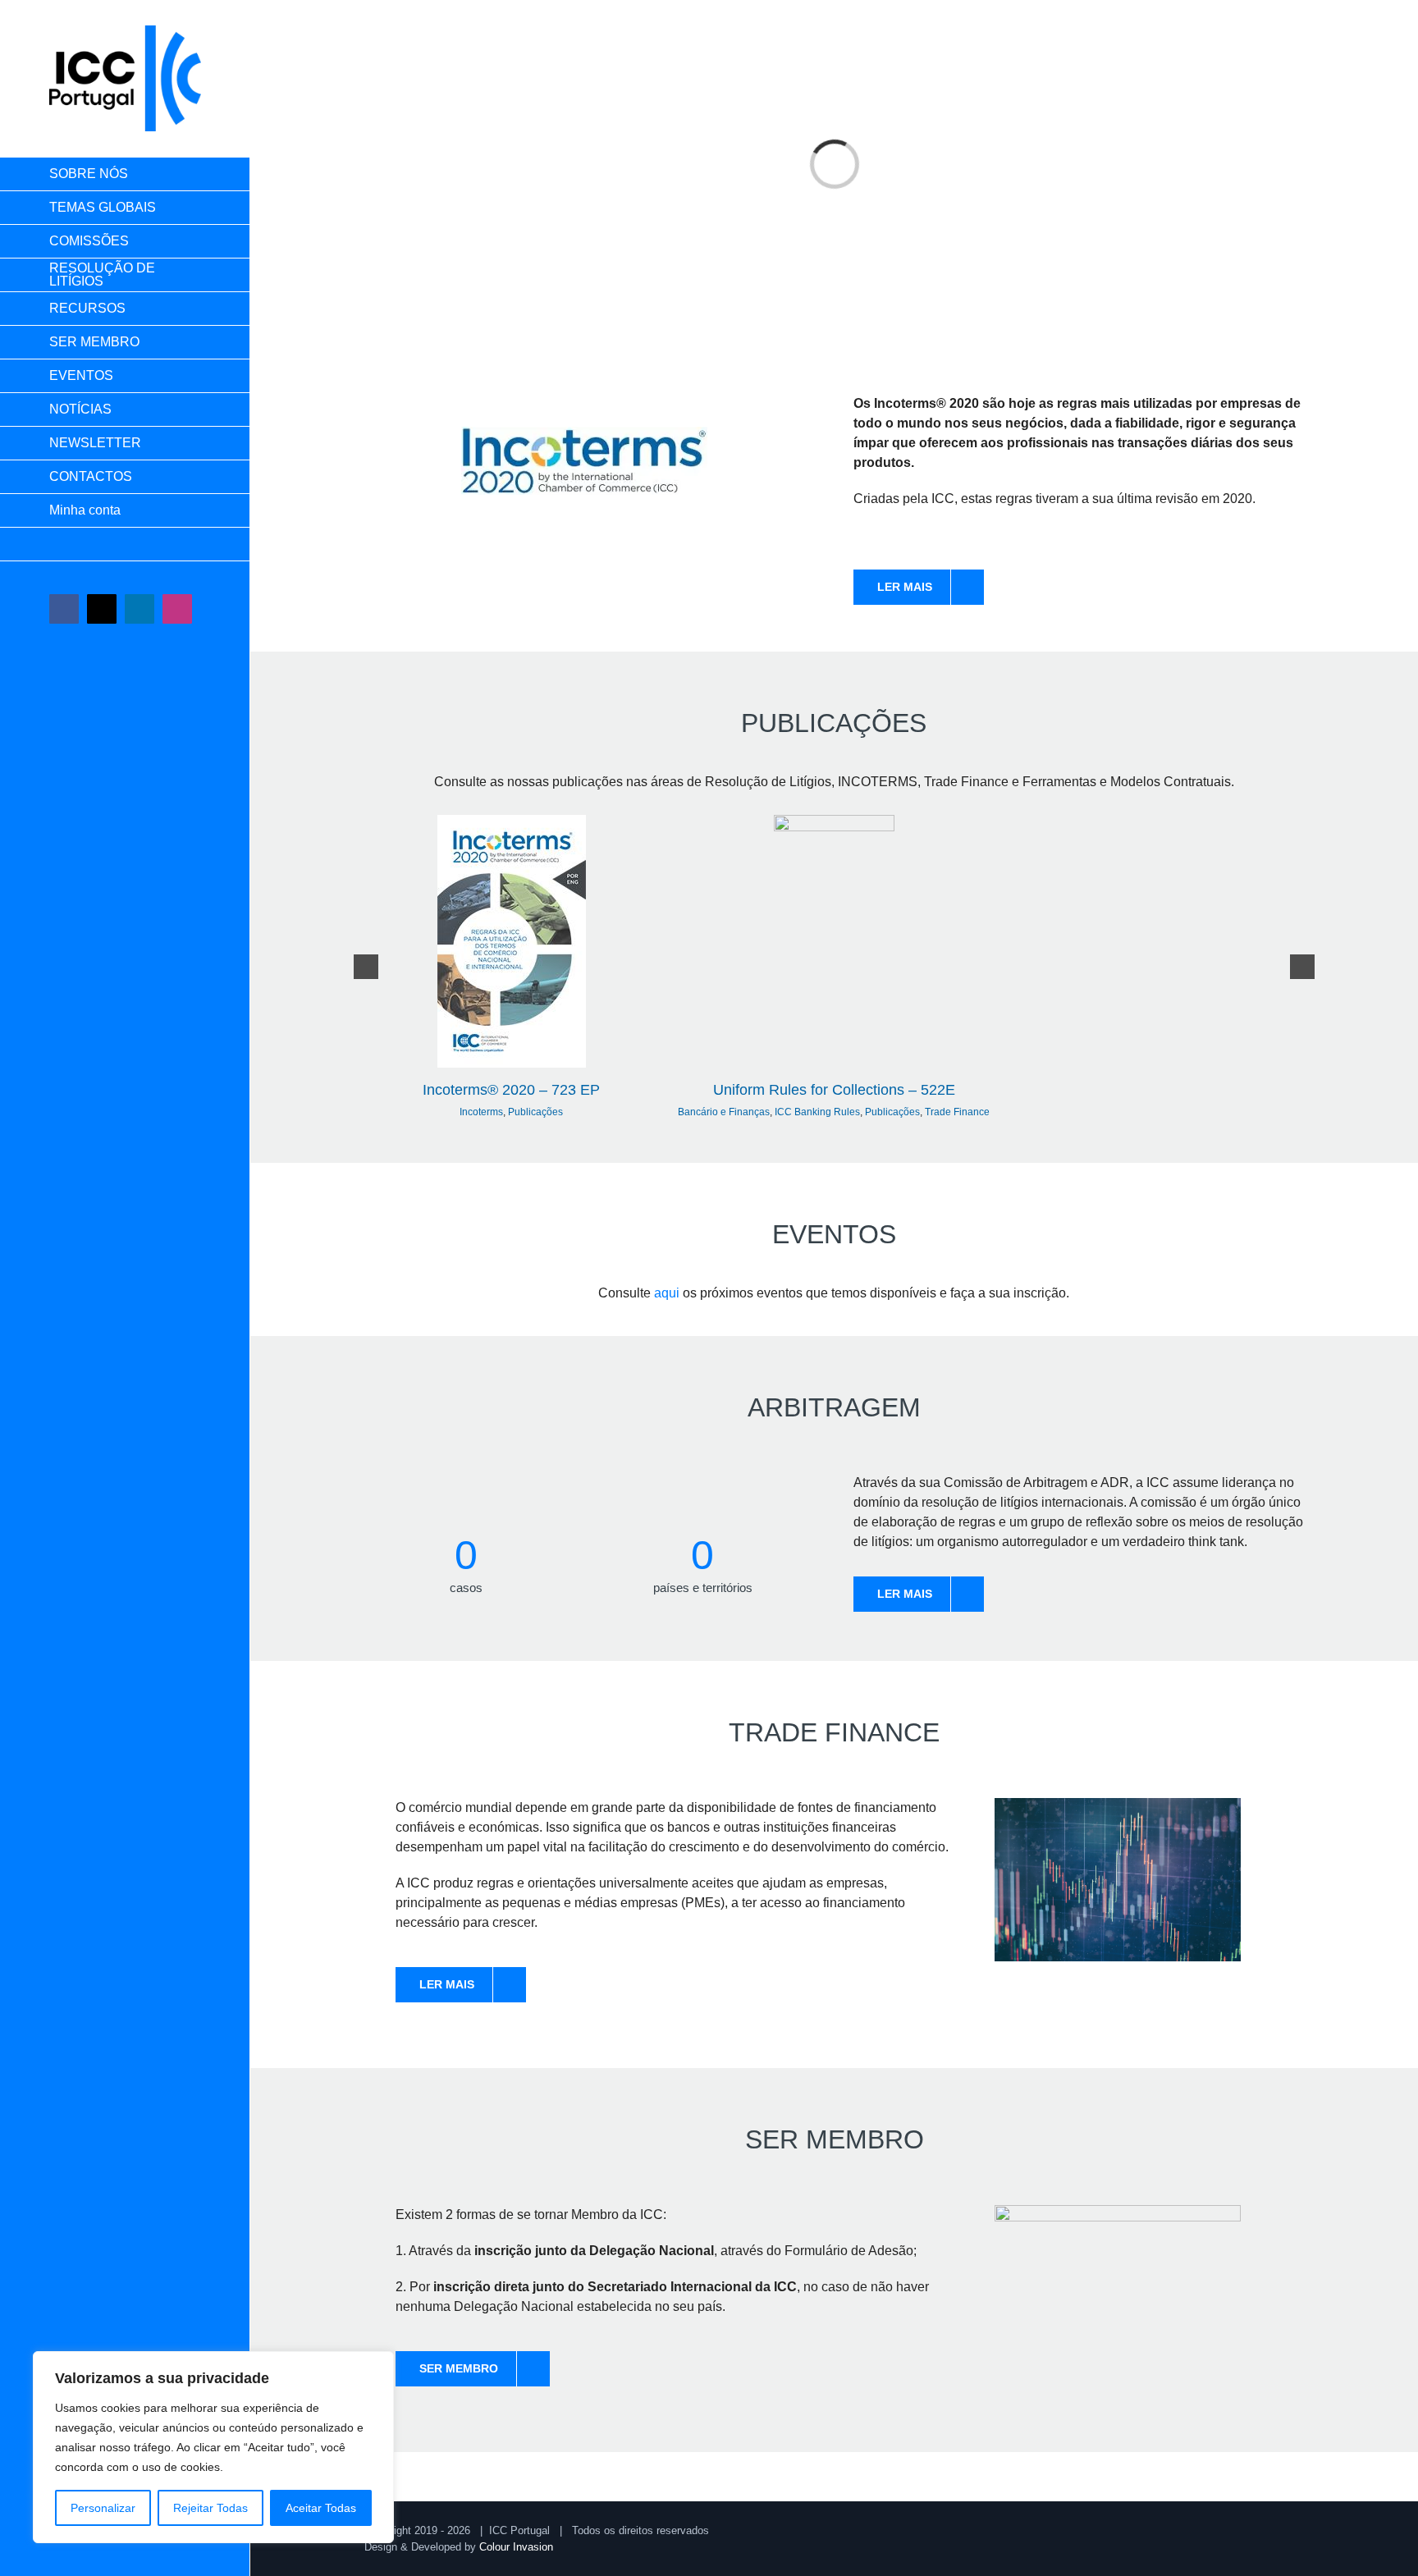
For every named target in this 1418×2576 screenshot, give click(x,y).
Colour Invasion (516, 2547)
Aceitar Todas (321, 2508)
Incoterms (481, 1112)
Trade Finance (957, 1112)
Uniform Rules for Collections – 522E (834, 1090)
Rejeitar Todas (210, 2508)
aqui (668, 1293)
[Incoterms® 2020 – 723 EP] (512, 822)
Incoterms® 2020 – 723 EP (511, 1090)
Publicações (535, 1112)
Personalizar (103, 2508)
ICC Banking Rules (817, 1112)
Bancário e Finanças (724, 1112)
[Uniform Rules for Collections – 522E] (834, 822)
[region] (213, 2447)
